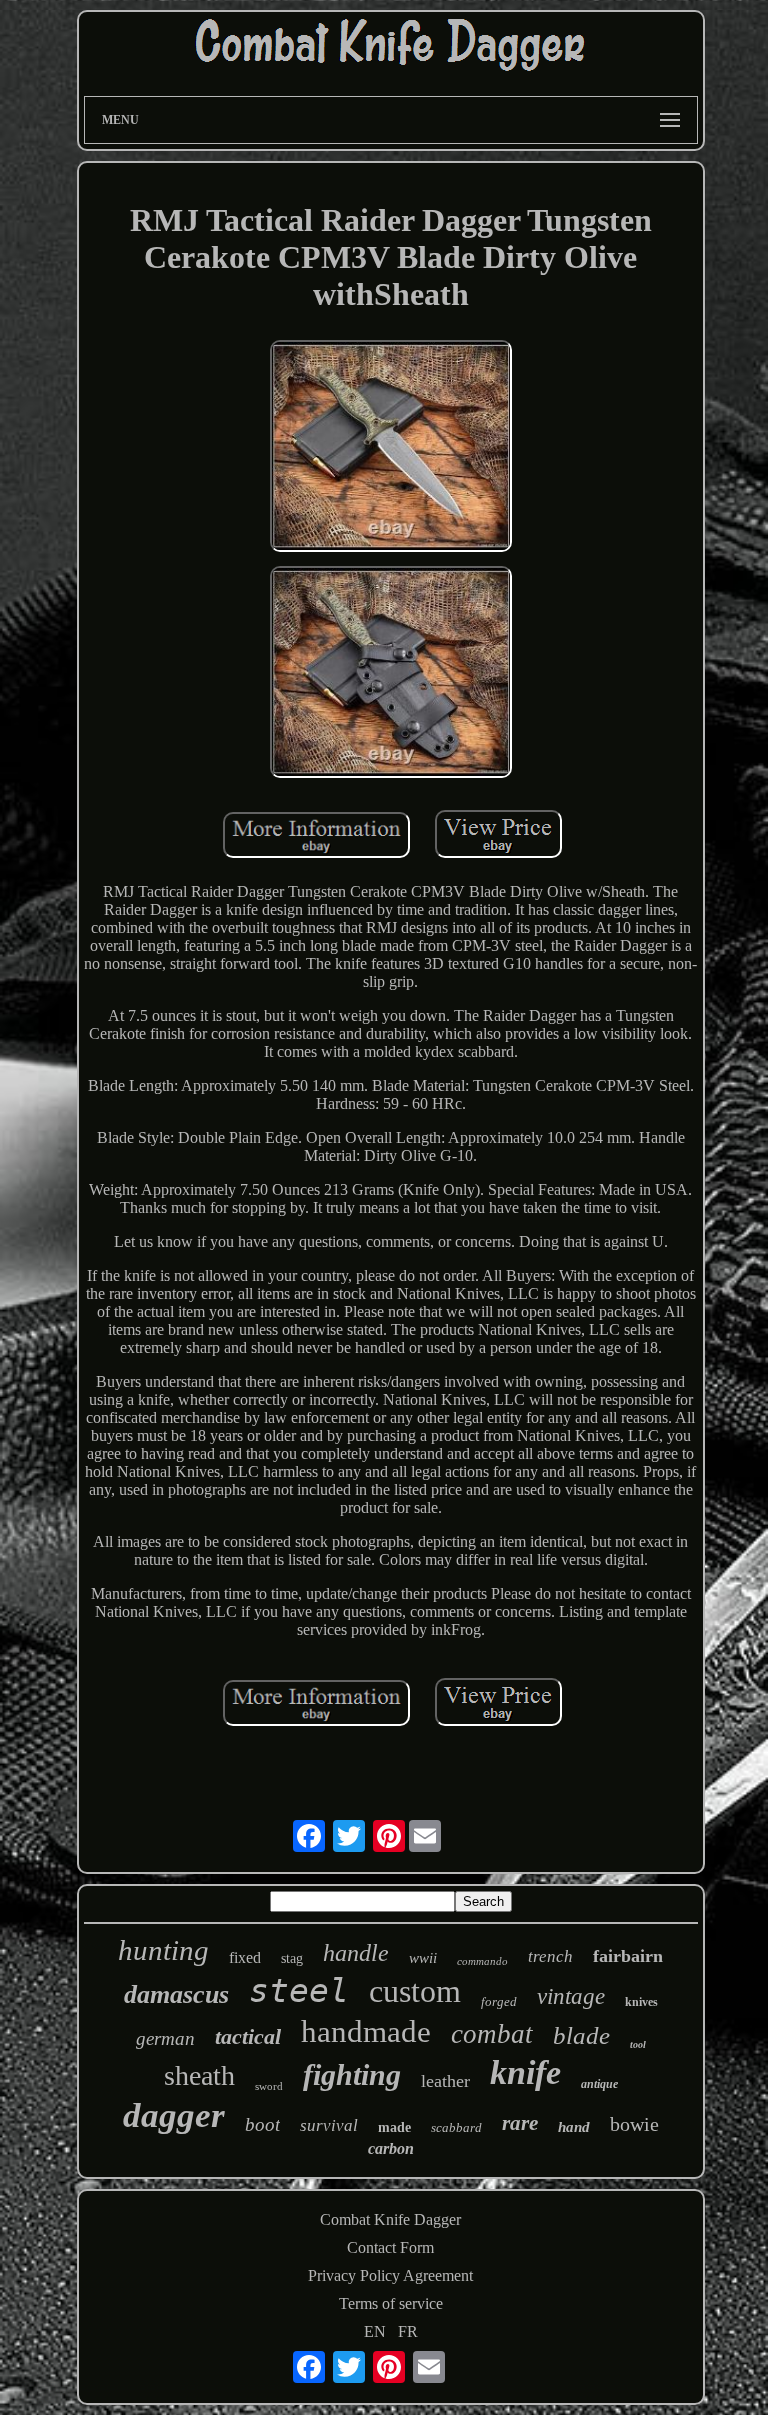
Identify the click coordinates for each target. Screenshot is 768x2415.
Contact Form (390, 2247)
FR (408, 2331)
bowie (634, 2124)
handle (356, 1953)
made (394, 2127)
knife (525, 2072)
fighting (352, 2074)
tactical (248, 2036)
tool (638, 2044)
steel (299, 1990)
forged (499, 2001)
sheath (199, 2075)
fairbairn (628, 1956)
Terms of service (391, 2303)
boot (262, 2124)
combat (492, 2034)
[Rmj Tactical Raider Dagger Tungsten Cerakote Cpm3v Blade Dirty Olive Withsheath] (391, 448)
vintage (571, 1996)
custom (415, 1991)
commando (482, 1961)
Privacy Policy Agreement (390, 2275)
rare (520, 2123)
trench (550, 1956)
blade (581, 2035)
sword (269, 2086)
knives (641, 2002)
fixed (245, 1957)
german (165, 2038)
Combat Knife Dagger (390, 2219)
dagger (174, 2115)
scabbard (456, 2127)
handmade (366, 2031)
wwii (423, 1958)
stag (292, 1958)
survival (329, 2125)
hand (574, 2127)
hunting (163, 1950)
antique (599, 2084)
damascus (176, 1994)
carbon (391, 2148)
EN (375, 2331)
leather (445, 2081)
